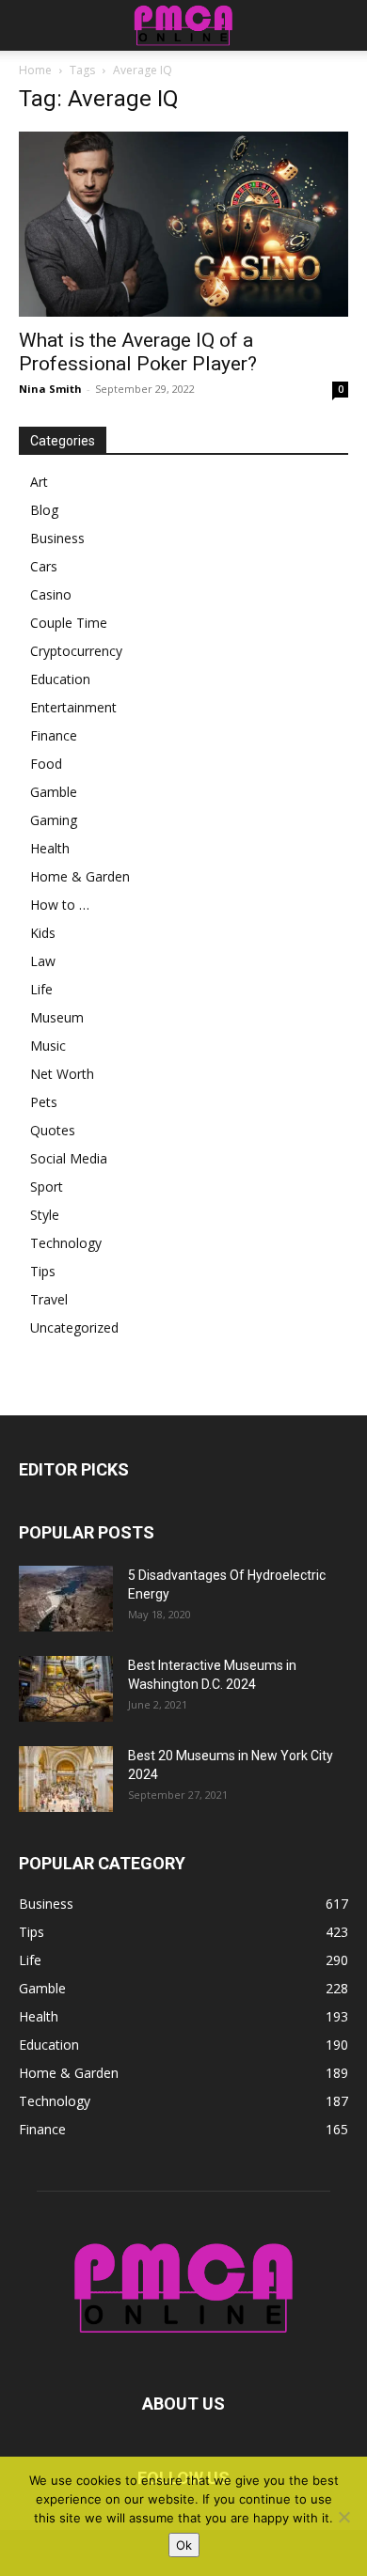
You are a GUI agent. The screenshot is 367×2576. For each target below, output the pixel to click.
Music (48, 1046)
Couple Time (69, 623)
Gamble (54, 792)
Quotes (53, 1130)
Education (60, 679)
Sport (47, 1187)
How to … (60, 905)
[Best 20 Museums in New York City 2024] (66, 1779)
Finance (54, 735)
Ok (184, 2545)
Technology (66, 1243)
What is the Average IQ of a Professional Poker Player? (138, 352)
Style (45, 1215)
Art (39, 482)
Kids (43, 933)
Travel (49, 1299)
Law (43, 961)
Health (50, 848)
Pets (44, 1102)
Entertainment (73, 707)
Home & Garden (80, 876)
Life (41, 989)
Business (57, 538)
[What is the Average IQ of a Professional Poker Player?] (183, 224)
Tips (43, 1271)
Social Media (69, 1158)
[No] (343, 2517)
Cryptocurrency (76, 651)
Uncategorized (74, 1327)
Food (46, 764)
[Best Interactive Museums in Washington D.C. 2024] (66, 1689)
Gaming (54, 820)
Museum (57, 1017)
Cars (44, 566)
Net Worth (62, 1074)
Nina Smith (50, 389)
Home (35, 70)
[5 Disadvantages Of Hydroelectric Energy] (66, 1599)
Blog (44, 510)
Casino (51, 594)
